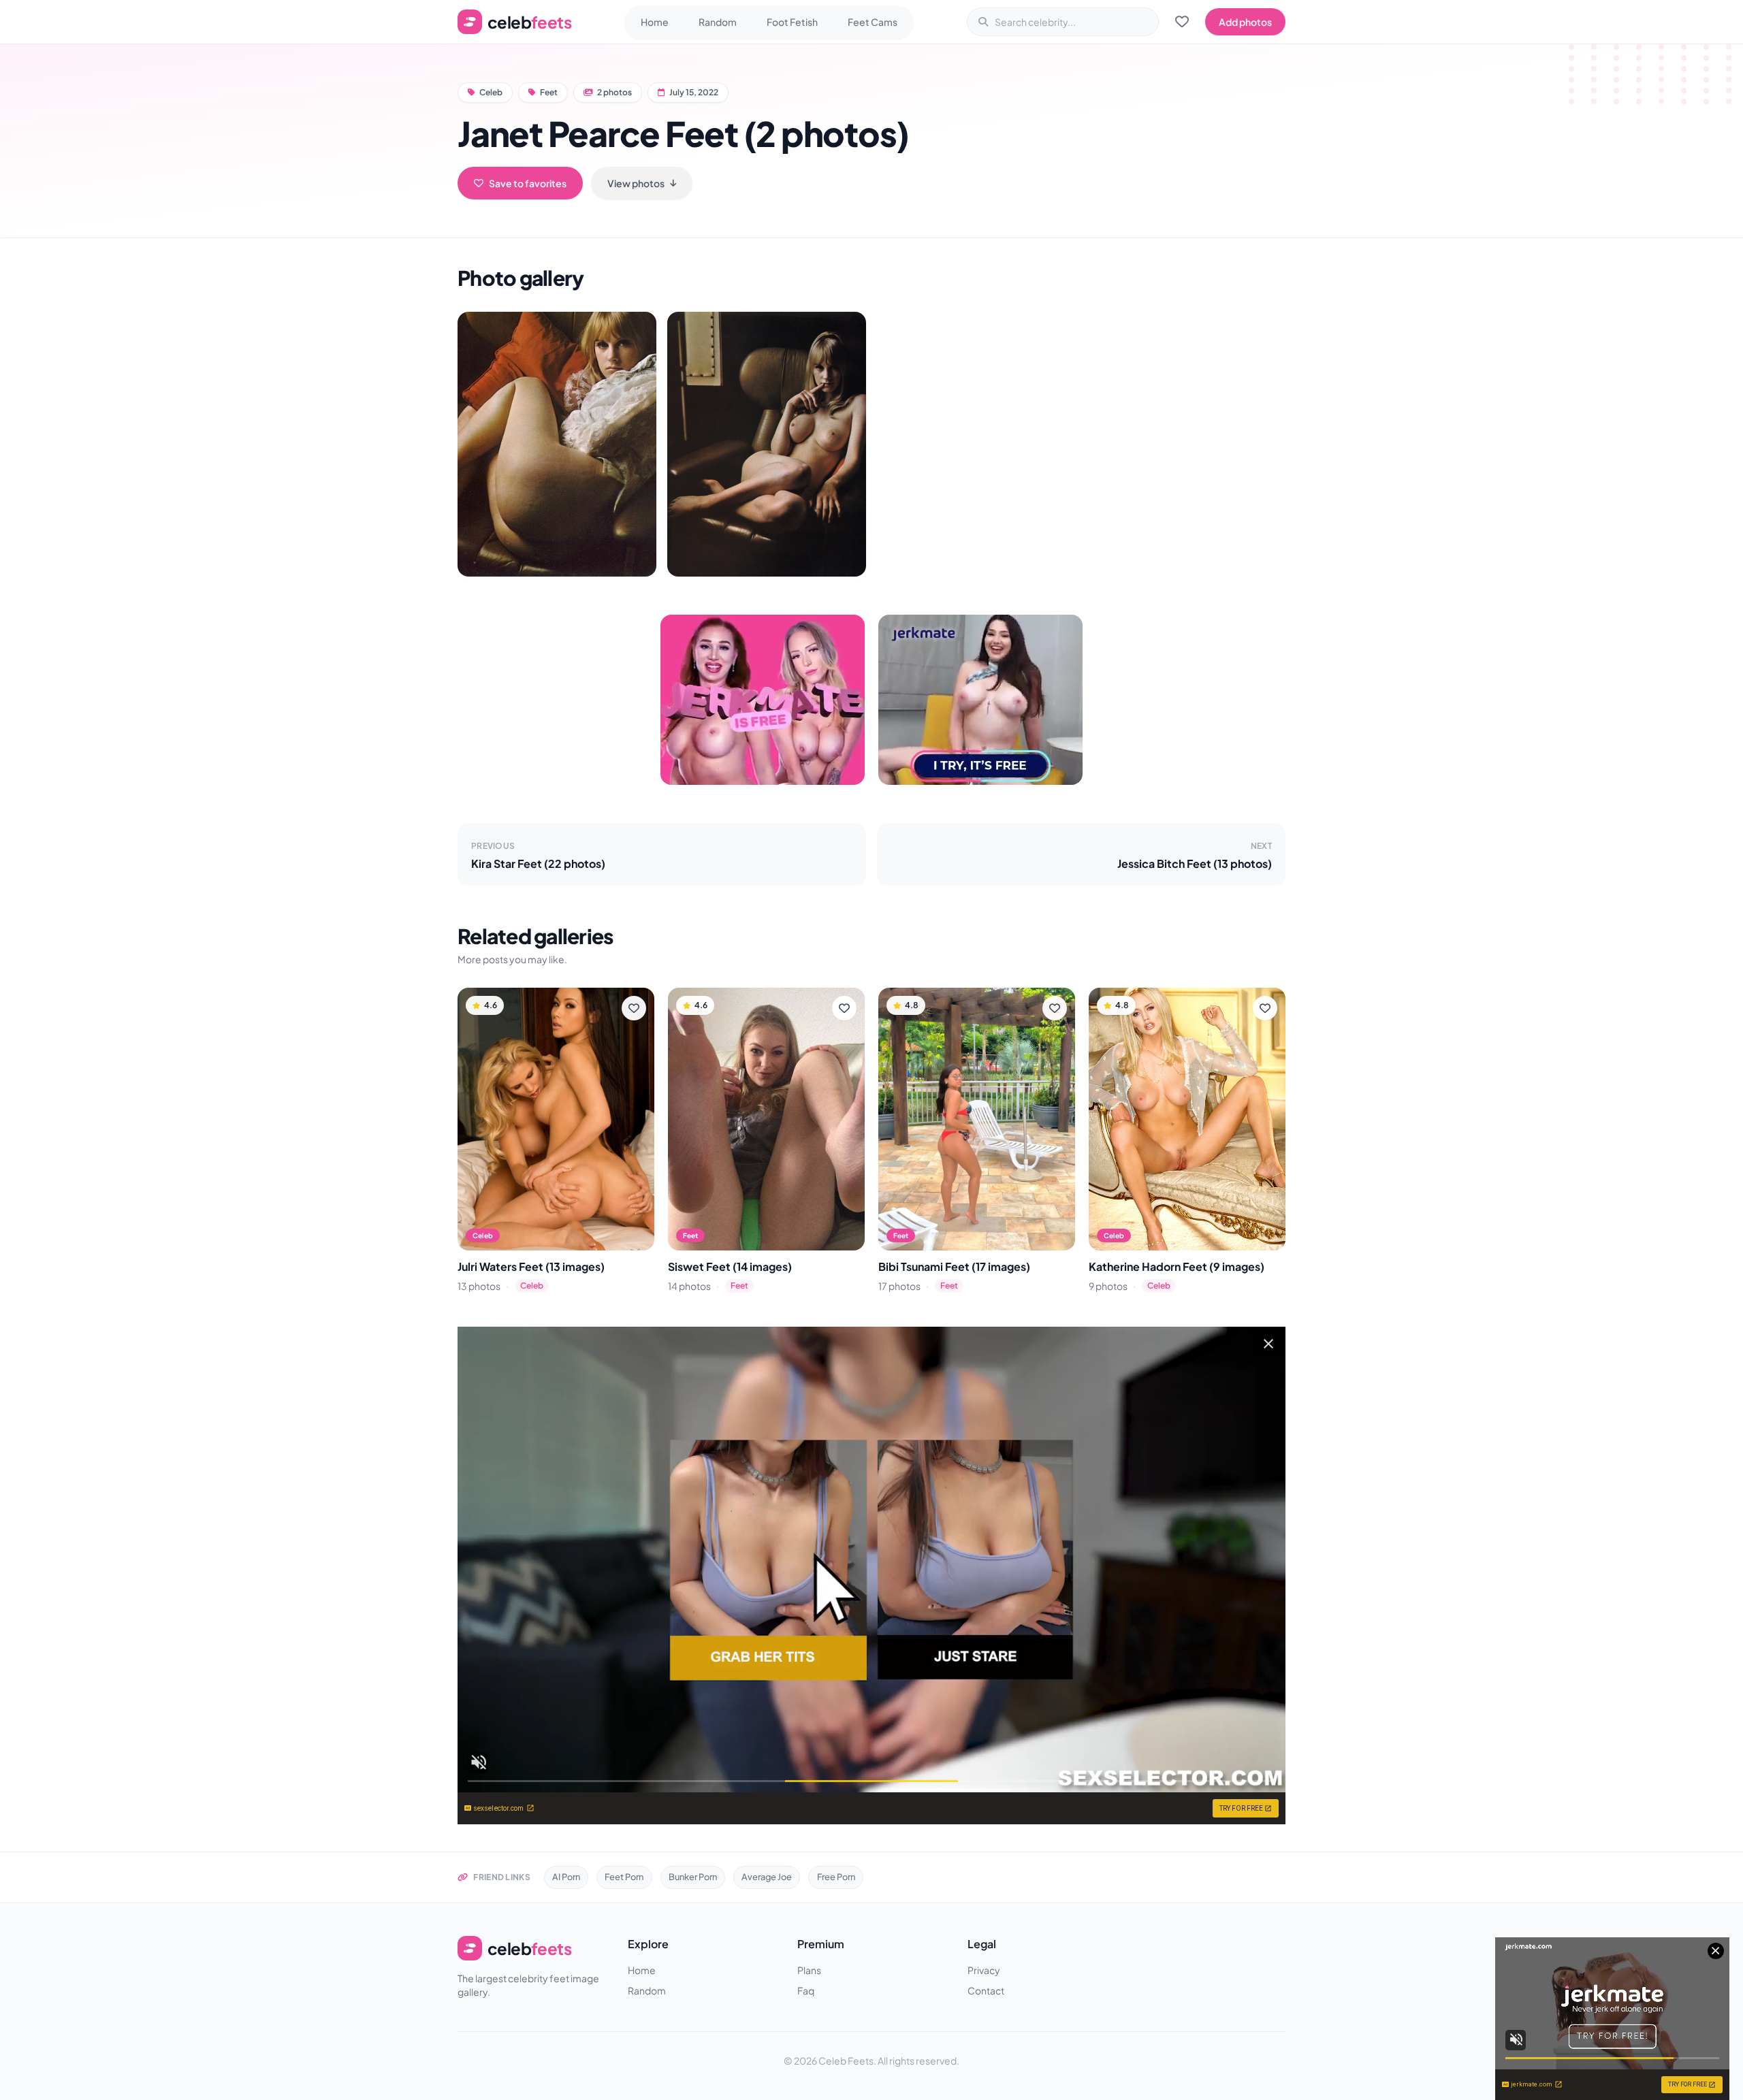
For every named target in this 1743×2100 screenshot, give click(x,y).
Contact (986, 1990)
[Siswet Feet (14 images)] (766, 1119)
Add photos (1245, 22)
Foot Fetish (792, 22)
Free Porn (836, 1877)
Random (718, 22)
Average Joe (767, 1877)
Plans (809, 1970)
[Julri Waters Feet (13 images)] (556, 1119)
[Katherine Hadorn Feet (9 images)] (1187, 1119)
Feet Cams (873, 22)
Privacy (984, 1970)
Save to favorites (528, 183)
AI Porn (566, 1877)
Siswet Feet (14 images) (730, 1266)
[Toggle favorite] (634, 1008)
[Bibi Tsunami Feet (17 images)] (977, 1119)
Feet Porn (624, 1877)
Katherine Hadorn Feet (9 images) (1177, 1266)
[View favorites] (1182, 22)
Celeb (491, 92)
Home (655, 22)
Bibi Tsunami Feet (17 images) (954, 1266)
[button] (557, 444)
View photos (636, 183)
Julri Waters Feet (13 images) (531, 1266)
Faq (806, 1990)
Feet (549, 92)
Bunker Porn (693, 1877)
